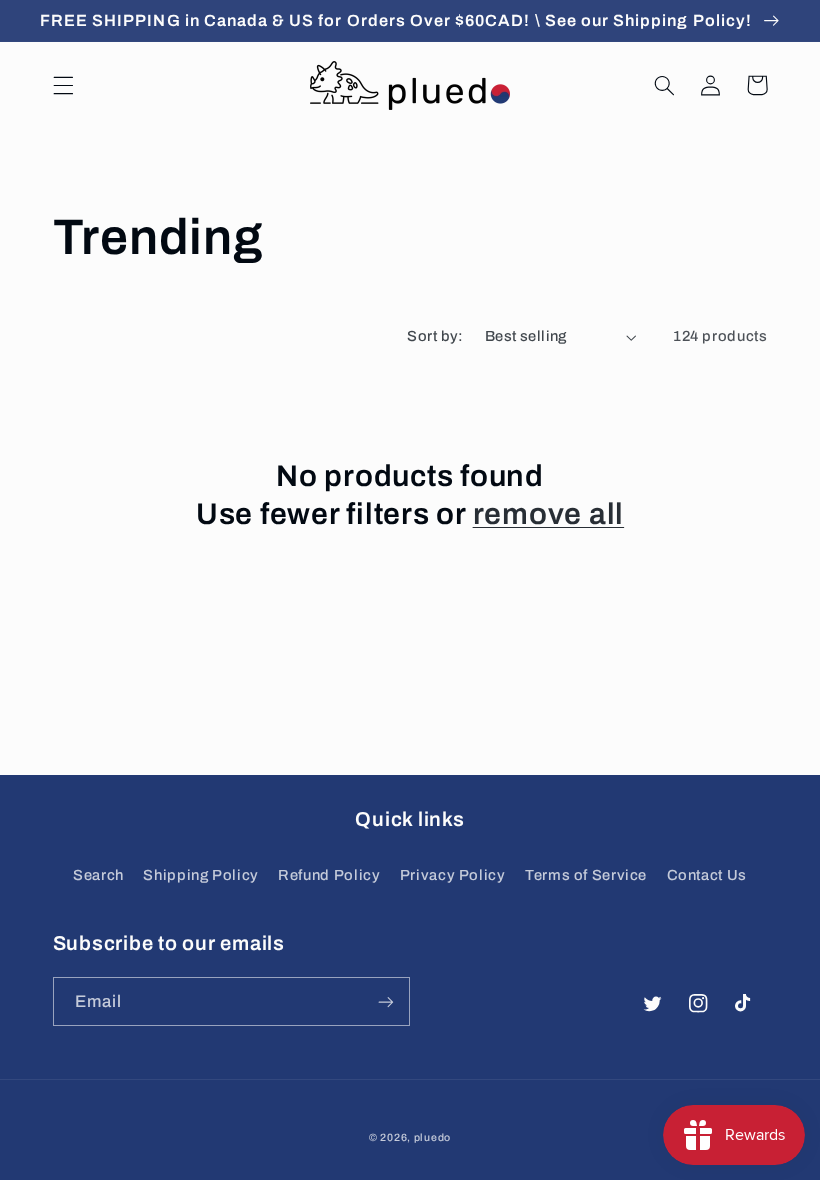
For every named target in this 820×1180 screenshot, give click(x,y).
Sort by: (435, 336)
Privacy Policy (453, 875)
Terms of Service (586, 875)
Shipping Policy (200, 875)
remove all (549, 514)
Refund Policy (329, 875)
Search (98, 875)
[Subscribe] (386, 1001)
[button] (63, 85)
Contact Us (707, 875)
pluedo (432, 1137)
